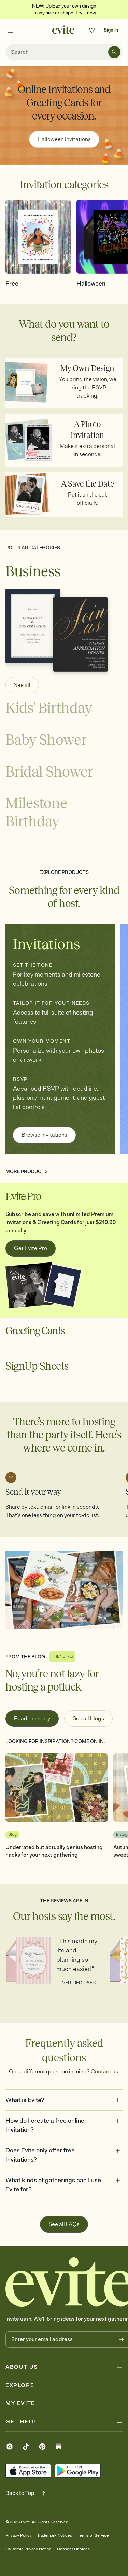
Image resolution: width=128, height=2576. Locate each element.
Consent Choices (73, 2549)
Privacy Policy (19, 2535)
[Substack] (59, 2448)
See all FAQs (64, 2224)
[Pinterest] (42, 2448)
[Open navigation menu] (10, 30)
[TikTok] (26, 2448)
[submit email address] (122, 2339)
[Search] (114, 52)
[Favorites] (92, 30)
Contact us (104, 2072)
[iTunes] (28, 2471)
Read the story (32, 1719)
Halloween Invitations (64, 139)
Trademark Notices (55, 2535)
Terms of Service (93, 2535)
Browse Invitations (44, 1135)
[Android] (78, 2471)
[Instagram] (10, 2448)
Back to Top (20, 2493)
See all (22, 685)
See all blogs (88, 1719)
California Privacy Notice (29, 2549)
